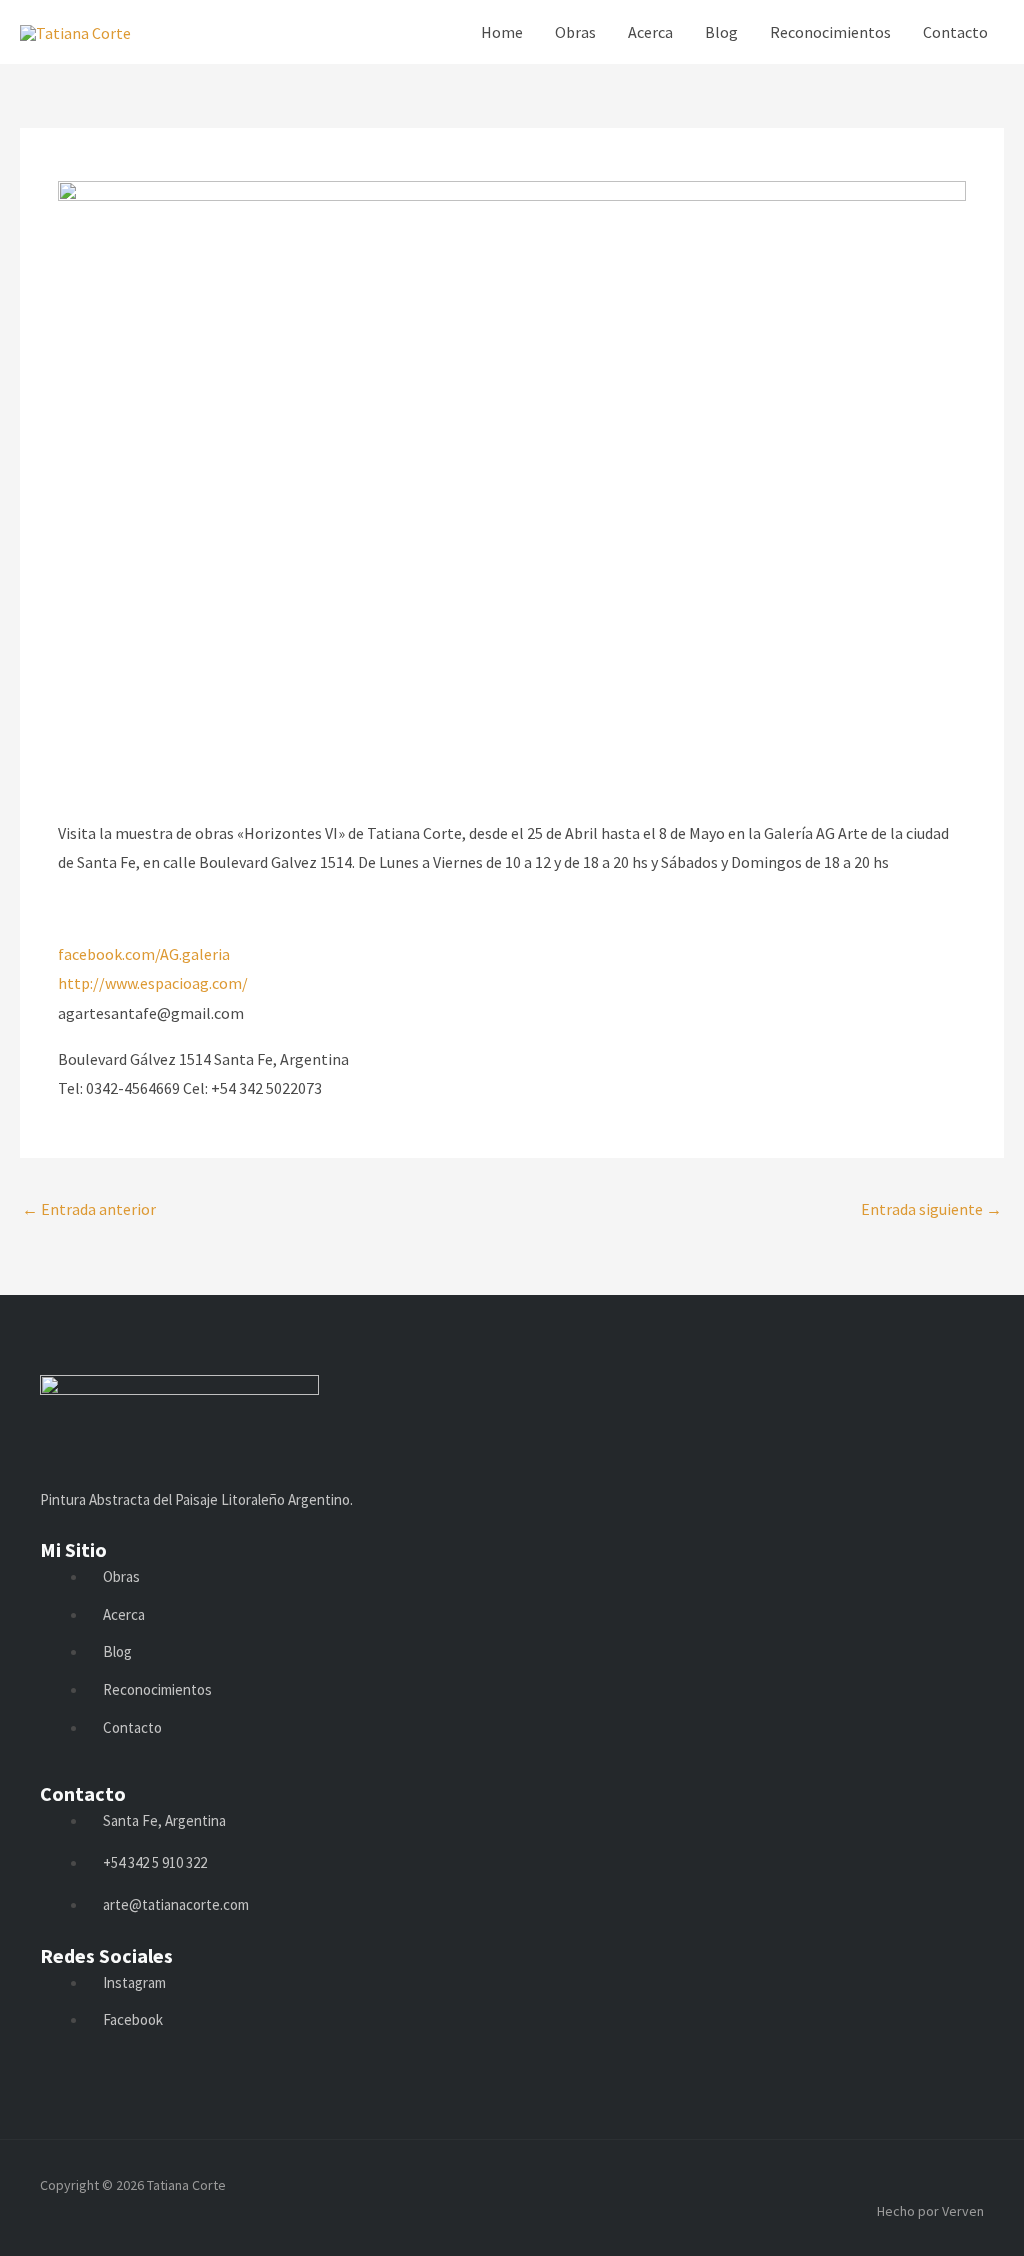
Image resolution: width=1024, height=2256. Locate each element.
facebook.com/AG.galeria (144, 954)
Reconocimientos (830, 32)
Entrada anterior (89, 1209)
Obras (575, 32)
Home (502, 32)
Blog (721, 32)
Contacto (955, 32)
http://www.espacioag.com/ (153, 983)
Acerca (650, 32)
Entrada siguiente (931, 1209)
